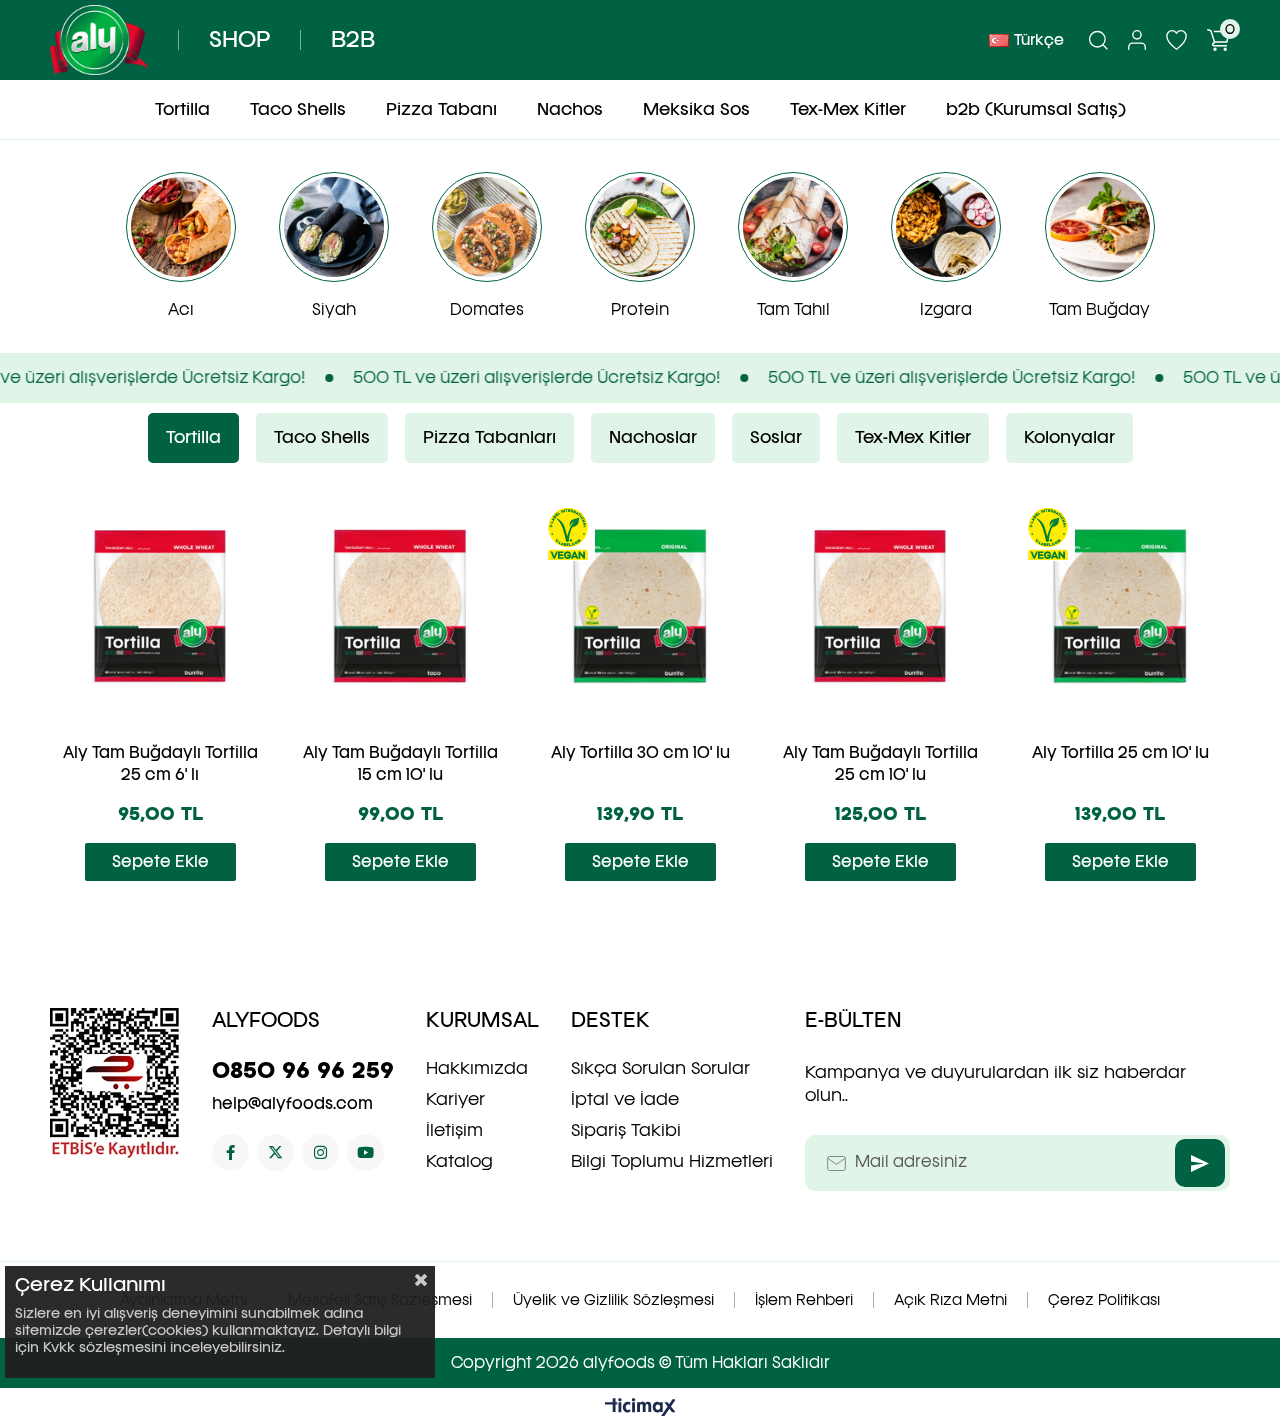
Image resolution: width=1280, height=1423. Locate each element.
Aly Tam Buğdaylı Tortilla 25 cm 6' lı (160, 763)
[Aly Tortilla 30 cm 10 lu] (640, 606)
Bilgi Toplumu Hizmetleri (672, 1161)
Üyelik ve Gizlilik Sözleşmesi (613, 1300)
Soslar (776, 437)
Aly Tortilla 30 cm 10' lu (640, 752)
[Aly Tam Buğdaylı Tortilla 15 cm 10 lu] (400, 606)
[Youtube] (365, 1152)
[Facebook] (230, 1152)
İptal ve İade (625, 1099)
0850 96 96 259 (303, 1070)
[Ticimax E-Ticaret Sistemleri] (640, 1408)
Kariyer (455, 1099)
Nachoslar (653, 437)
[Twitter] (275, 1152)
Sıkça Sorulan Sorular (660, 1068)
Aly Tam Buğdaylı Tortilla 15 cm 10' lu (400, 763)
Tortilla (193, 437)
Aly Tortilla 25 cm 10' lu (1120, 752)
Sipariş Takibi (626, 1130)
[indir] (115, 1083)
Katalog (459, 1161)
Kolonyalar (1069, 437)
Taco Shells (322, 437)
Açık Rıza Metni (950, 1300)
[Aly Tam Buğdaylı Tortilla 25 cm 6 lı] (160, 606)
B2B (353, 40)
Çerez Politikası (1104, 1300)
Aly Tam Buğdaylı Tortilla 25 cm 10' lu (880, 763)
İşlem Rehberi (804, 1300)
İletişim (454, 1130)
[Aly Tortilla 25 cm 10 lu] (1120, 606)
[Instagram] (320, 1152)
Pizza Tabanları (489, 437)
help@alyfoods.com (292, 1103)
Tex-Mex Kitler (913, 437)
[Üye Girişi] (1137, 40)
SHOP (239, 40)
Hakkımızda (477, 1068)
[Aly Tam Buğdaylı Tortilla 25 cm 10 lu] (880, 606)
